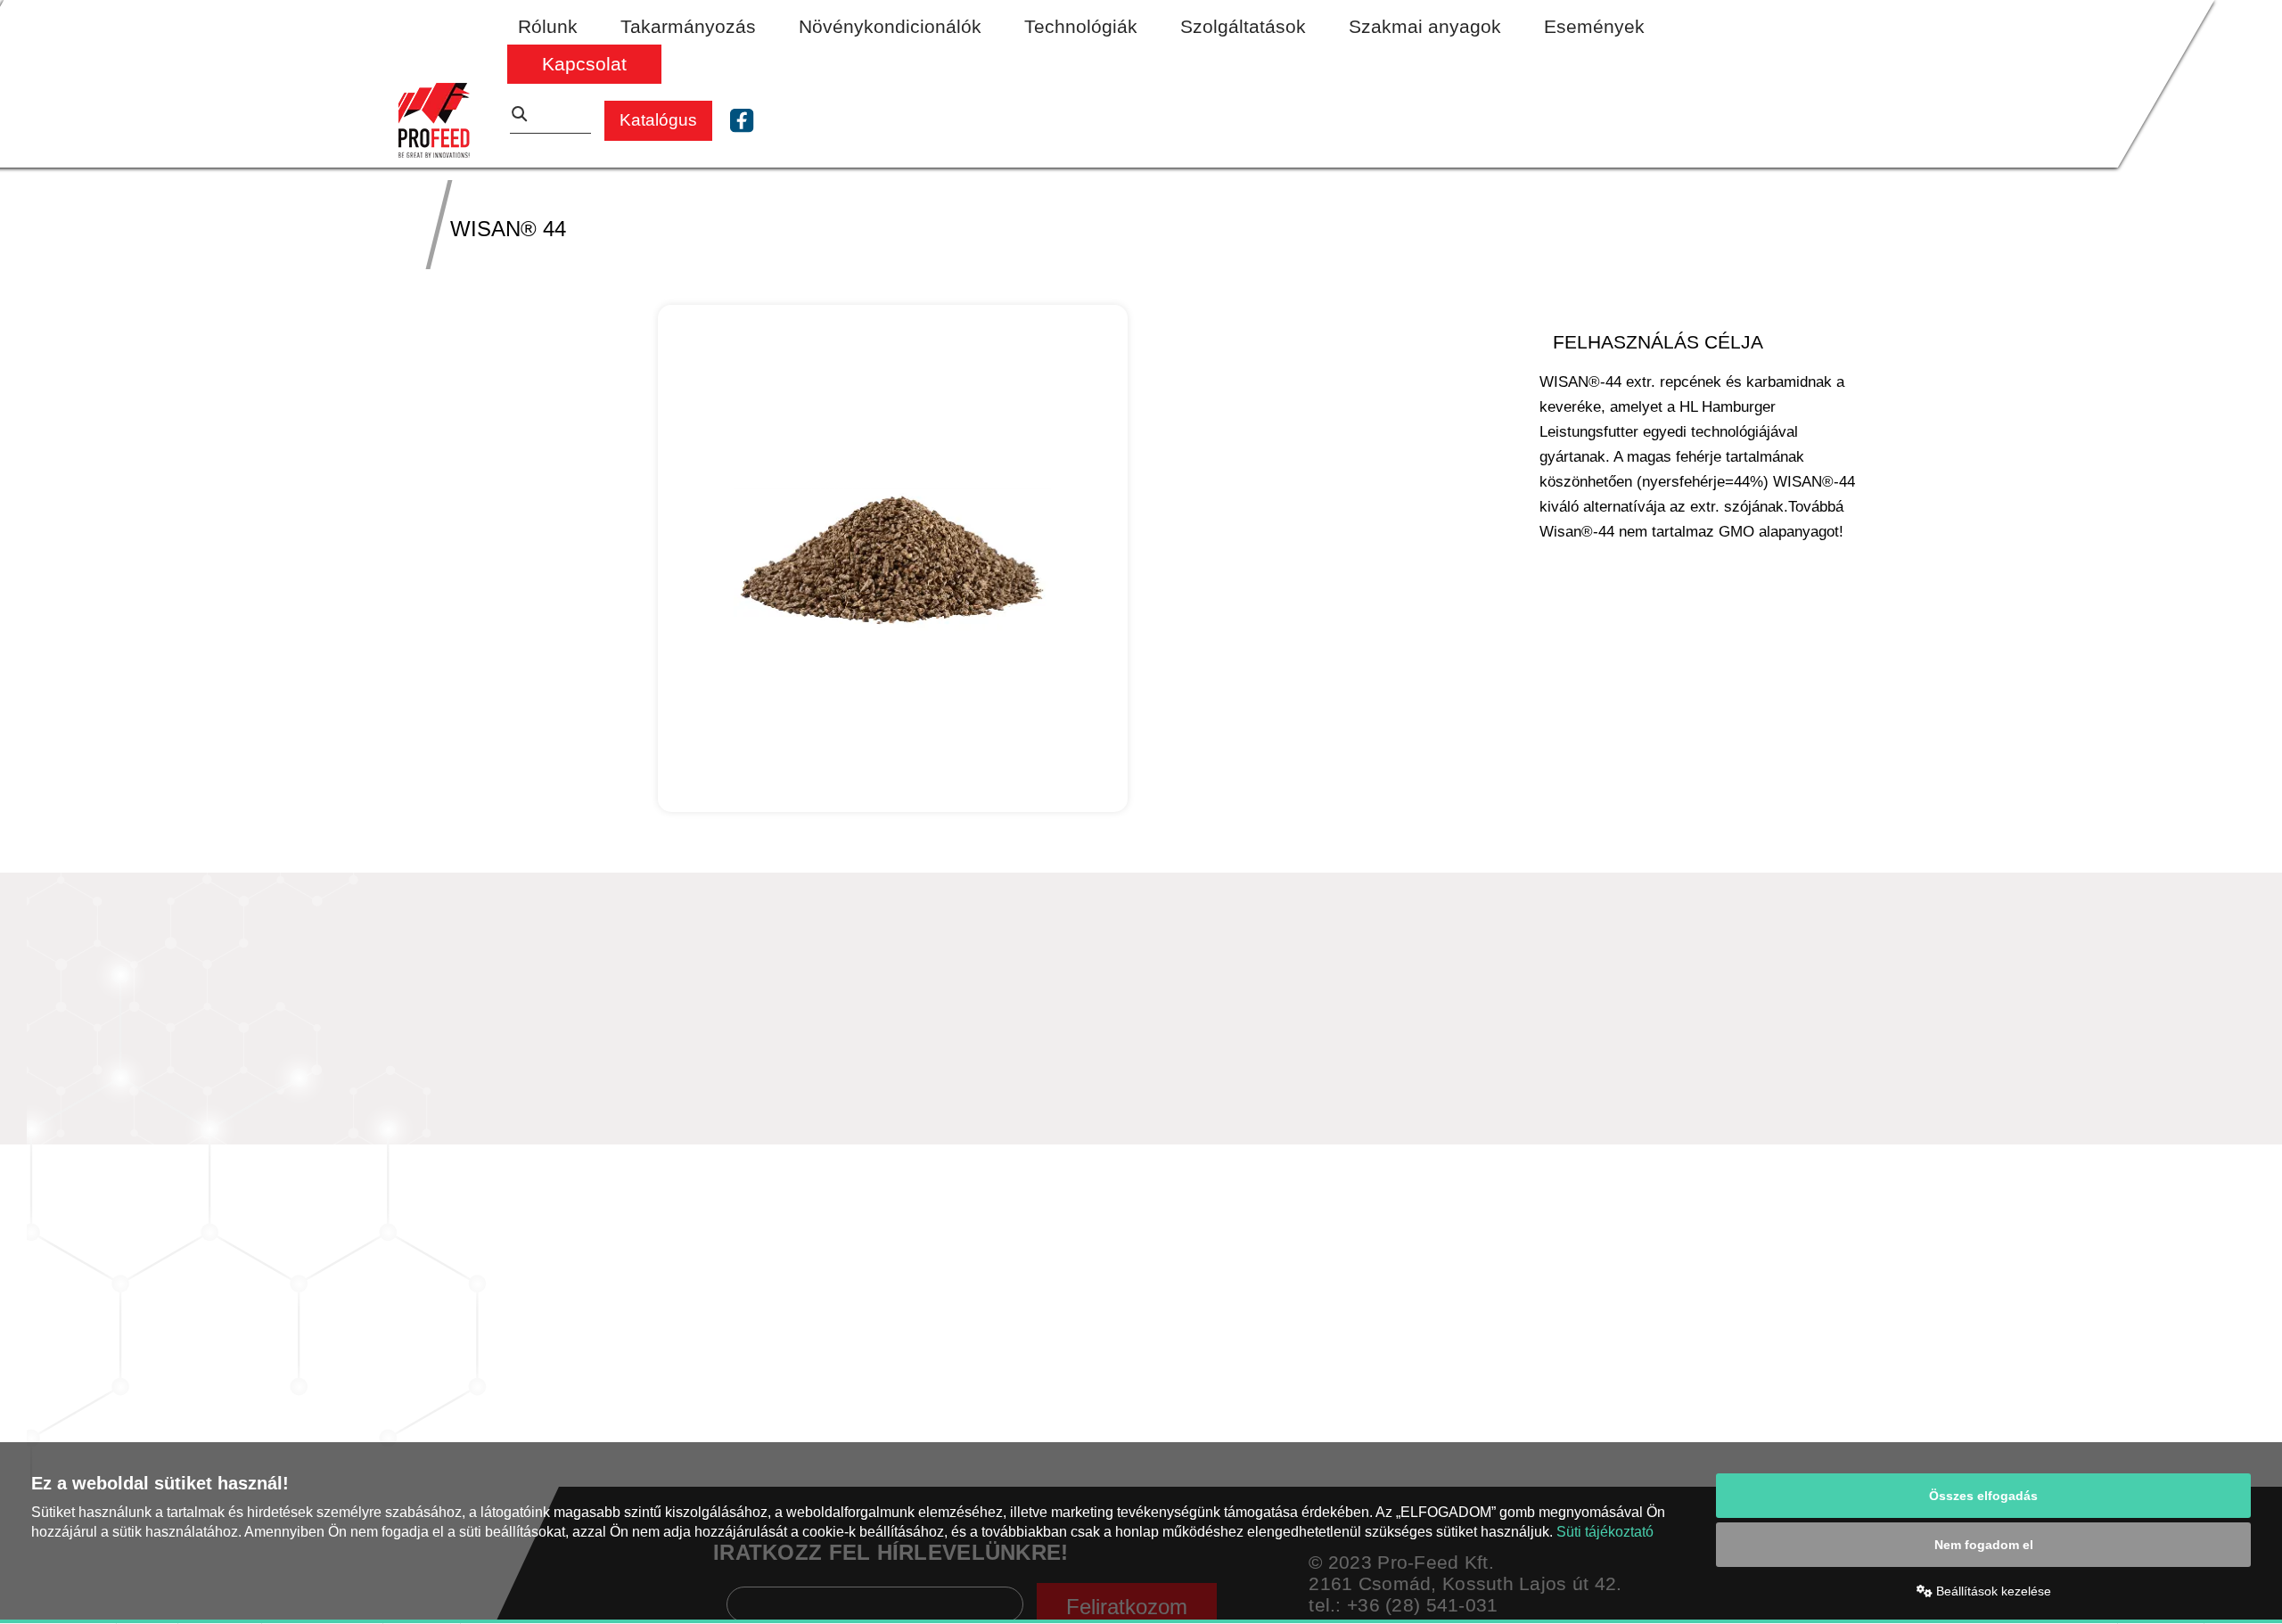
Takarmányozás (688, 27)
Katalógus (658, 120)
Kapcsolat (584, 64)
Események (1594, 27)
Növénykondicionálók (890, 27)
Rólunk (548, 27)
